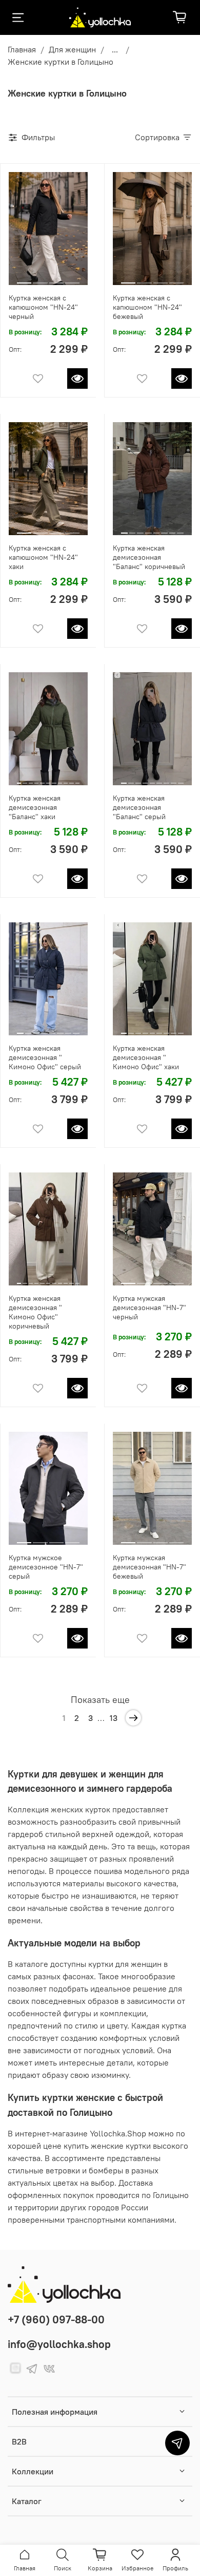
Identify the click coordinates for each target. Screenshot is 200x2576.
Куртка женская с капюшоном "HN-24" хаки (43, 557)
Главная (22, 49)
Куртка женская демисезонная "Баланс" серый (139, 807)
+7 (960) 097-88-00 (56, 2319)
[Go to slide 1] (24, 279)
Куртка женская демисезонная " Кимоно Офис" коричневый (35, 1312)
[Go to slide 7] (173, 529)
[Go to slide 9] (66, 779)
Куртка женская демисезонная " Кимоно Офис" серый (45, 1057)
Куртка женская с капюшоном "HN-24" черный (43, 307)
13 (114, 1718)
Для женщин (72, 49)
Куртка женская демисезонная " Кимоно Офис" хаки (146, 1057)
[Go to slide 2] (40, 279)
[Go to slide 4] (72, 279)
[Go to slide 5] (157, 529)
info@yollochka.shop (59, 2344)
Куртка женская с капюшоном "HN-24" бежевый (147, 307)
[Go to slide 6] (164, 529)
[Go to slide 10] (71, 779)
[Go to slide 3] (56, 279)
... (115, 49)
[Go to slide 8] (180, 529)
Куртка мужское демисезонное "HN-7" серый (46, 1567)
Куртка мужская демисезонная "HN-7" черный (149, 1308)
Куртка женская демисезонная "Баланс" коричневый (149, 557)
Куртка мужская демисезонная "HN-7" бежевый (149, 1567)
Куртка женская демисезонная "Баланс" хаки (35, 807)
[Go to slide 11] (77, 779)
